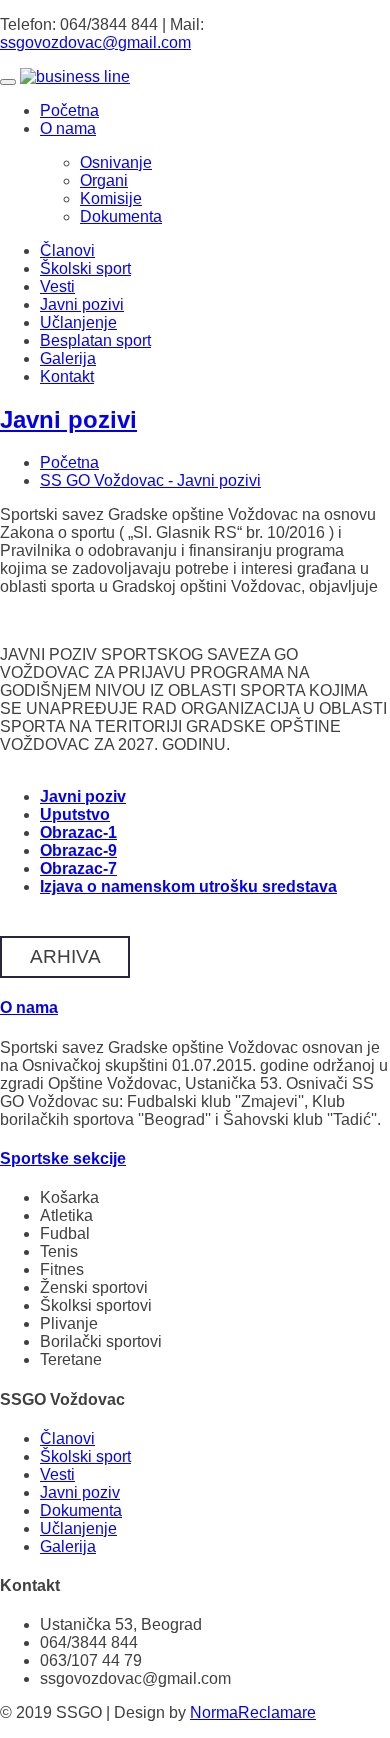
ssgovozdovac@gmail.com (95, 42)
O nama (68, 128)
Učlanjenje (78, 322)
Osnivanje (116, 162)
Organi (104, 180)
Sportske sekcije (63, 1158)
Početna (69, 110)
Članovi (67, 250)
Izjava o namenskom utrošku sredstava (188, 886)
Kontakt (67, 376)
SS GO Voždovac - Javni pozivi (150, 480)
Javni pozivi (82, 304)
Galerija (68, 358)
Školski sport (85, 268)
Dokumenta (121, 216)
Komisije (111, 198)
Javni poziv (80, 1492)
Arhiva (65, 956)
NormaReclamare (253, 1712)
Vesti (57, 286)
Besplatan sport (95, 340)
